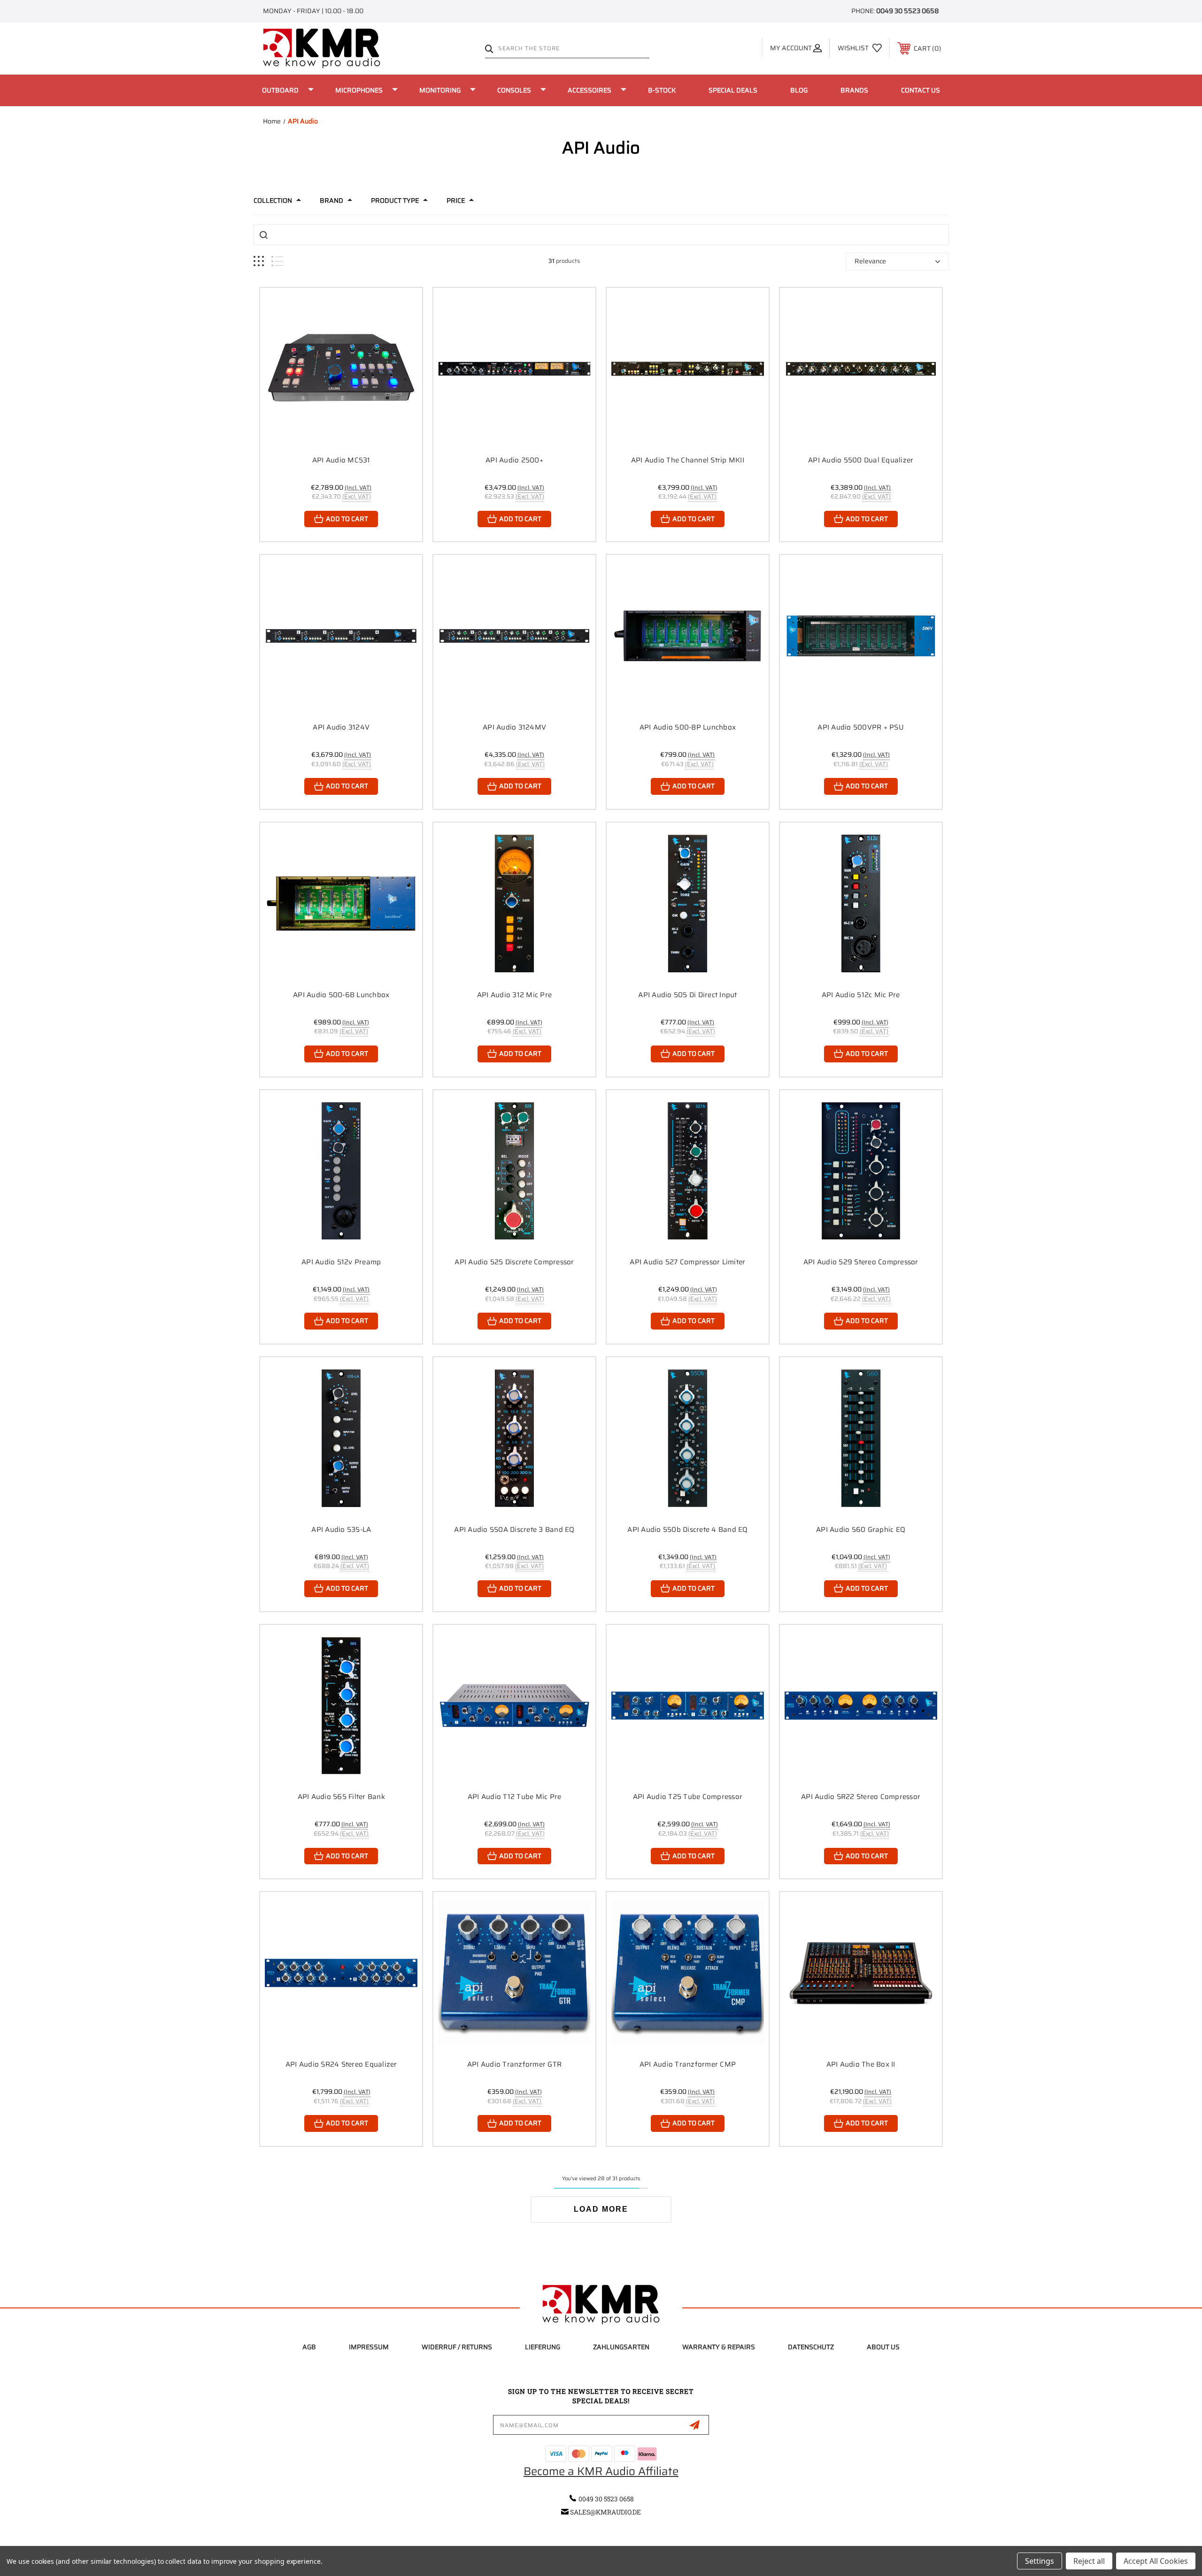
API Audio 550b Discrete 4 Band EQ (687, 1530)
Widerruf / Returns (457, 2347)
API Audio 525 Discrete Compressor (514, 1262)
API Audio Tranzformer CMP (688, 2064)
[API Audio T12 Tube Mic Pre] (514, 1706)
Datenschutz (811, 2347)
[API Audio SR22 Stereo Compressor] (861, 1706)
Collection (273, 200)
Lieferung (543, 2347)
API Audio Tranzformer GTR (514, 2064)
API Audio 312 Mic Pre (514, 995)
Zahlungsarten (621, 2347)
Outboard (280, 90)
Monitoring (440, 90)
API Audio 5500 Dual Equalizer (861, 460)
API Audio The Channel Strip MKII (688, 460)
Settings (1040, 2561)
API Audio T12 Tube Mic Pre (515, 1797)
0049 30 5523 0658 (908, 11)
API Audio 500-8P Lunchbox (688, 727)
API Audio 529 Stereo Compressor (861, 1262)
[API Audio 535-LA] (341, 1438)
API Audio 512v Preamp (341, 1262)
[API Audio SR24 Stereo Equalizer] (341, 1973)
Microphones (359, 90)
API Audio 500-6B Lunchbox (341, 995)
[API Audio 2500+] (514, 369)
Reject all (1089, 2561)
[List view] (277, 261)
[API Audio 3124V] (341, 636)
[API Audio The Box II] (861, 1973)
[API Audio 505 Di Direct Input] (688, 904)
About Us (883, 2347)
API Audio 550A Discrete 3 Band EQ (514, 1530)
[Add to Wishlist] (403, 331)
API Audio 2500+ (514, 460)
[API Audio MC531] (341, 369)
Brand (331, 200)
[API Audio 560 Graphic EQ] (861, 1438)
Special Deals (733, 90)
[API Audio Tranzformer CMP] (688, 1973)
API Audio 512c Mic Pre (861, 995)
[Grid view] (259, 261)
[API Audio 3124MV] (514, 636)
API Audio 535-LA (341, 1530)
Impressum (369, 2347)
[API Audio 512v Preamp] (341, 1171)
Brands (854, 90)
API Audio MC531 (341, 460)
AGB (309, 2347)
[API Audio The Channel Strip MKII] (688, 369)
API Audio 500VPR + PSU (861, 727)
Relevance (870, 261)
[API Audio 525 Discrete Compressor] (514, 1171)
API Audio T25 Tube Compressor (688, 1797)
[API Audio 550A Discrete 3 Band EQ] (514, 1438)
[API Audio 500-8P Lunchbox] (688, 636)
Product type (395, 200)
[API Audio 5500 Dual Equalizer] (861, 369)
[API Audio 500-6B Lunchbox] (341, 904)
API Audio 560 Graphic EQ (861, 1530)
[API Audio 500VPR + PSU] (861, 636)
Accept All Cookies (1156, 2561)
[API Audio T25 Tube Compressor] (688, 1706)
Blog (799, 90)
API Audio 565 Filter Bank (341, 1797)
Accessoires (589, 90)
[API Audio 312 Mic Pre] (514, 904)
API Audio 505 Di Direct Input (687, 995)
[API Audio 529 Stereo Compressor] (861, 1171)
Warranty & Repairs (719, 2347)
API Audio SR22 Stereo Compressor (861, 1797)
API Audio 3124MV (514, 727)
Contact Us (921, 90)
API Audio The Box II (861, 2064)
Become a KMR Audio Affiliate (601, 2471)
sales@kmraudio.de (605, 2512)
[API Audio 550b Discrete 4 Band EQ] (688, 1438)
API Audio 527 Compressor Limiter (687, 1262)
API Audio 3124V (341, 727)
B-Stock (662, 90)
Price (456, 200)
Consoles (514, 90)
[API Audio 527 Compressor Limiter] (688, 1171)
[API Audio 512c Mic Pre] (861, 904)
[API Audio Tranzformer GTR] (514, 1973)
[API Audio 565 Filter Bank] (341, 1706)
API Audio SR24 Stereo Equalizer (341, 2064)
